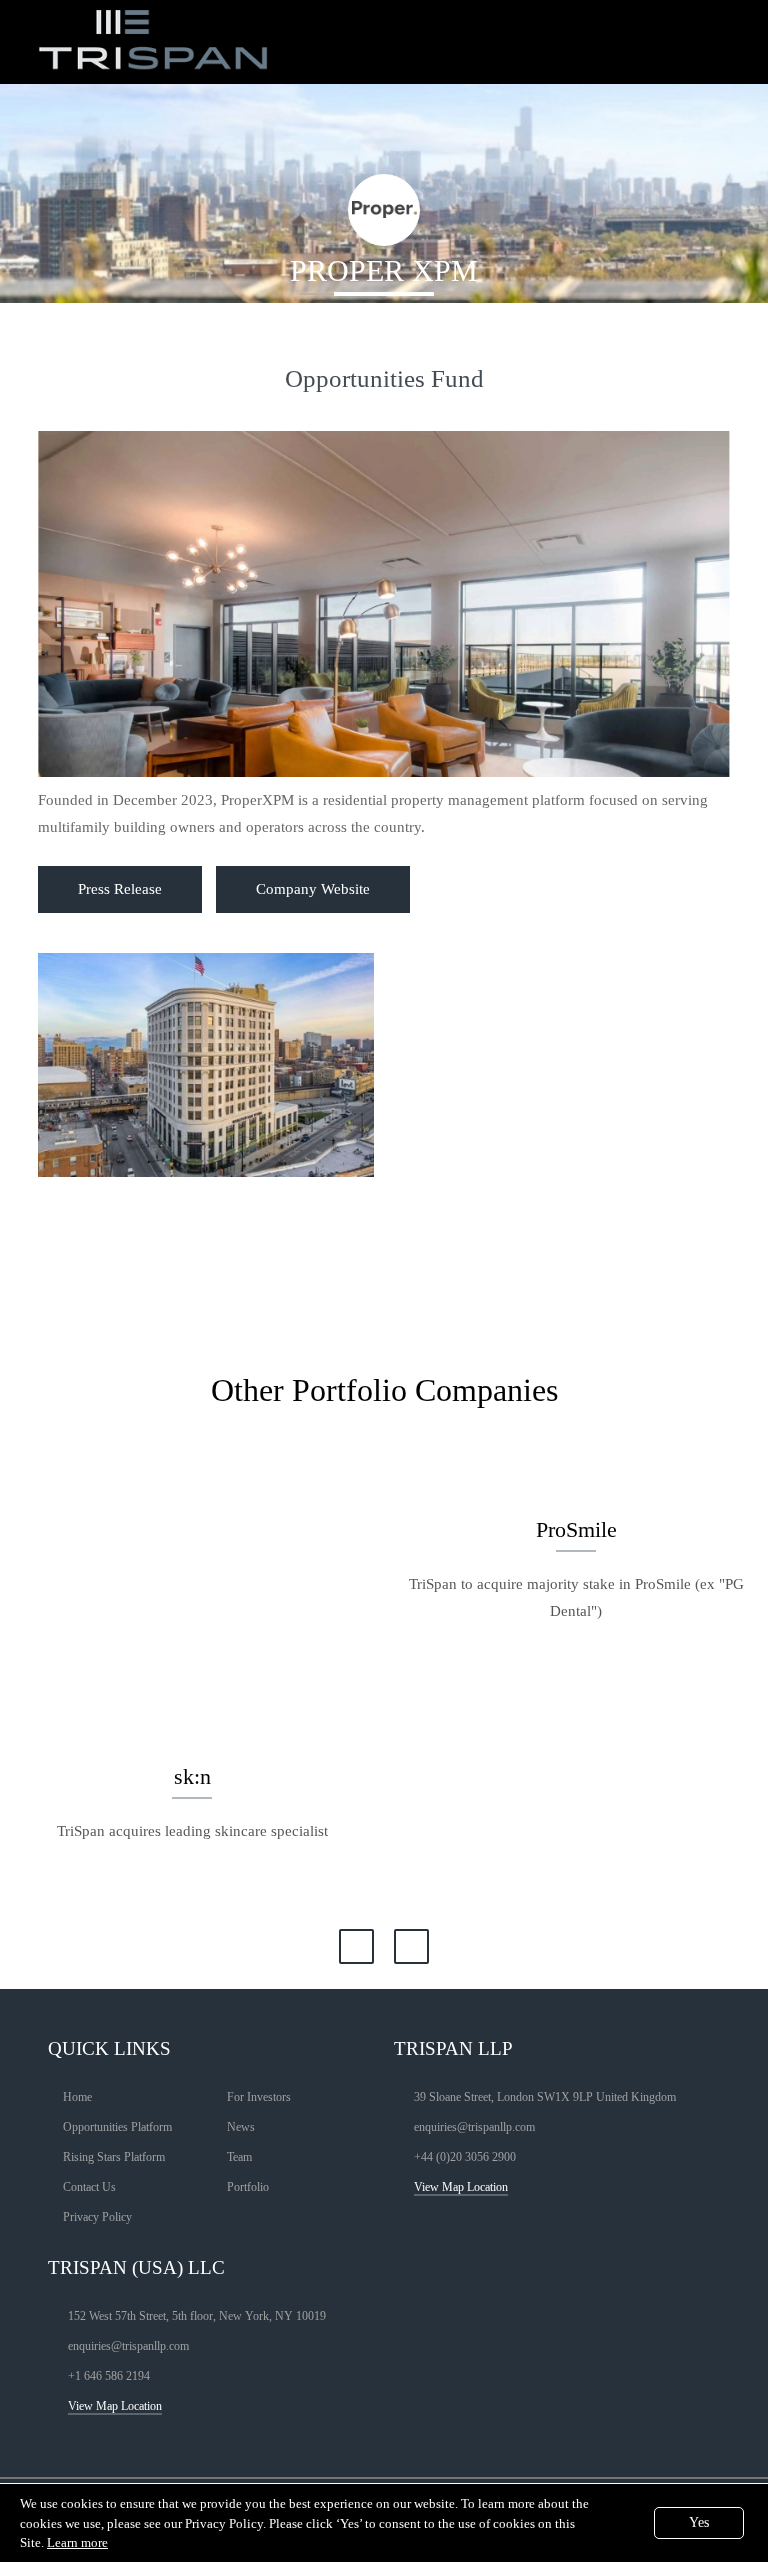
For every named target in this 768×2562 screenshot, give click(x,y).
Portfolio (248, 2187)
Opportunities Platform (117, 2127)
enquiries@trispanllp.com (474, 2127)
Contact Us (89, 2187)
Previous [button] (356, 1946)
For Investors (259, 2097)
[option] (192, 1673)
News (241, 2127)
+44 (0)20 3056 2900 (465, 2157)
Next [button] (411, 1946)
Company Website (313, 889)
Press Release (120, 889)
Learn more (77, 2542)
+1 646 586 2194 (109, 2376)
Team (239, 2157)
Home (77, 2097)
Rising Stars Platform (114, 2157)
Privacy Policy (97, 2217)
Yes (699, 2522)
